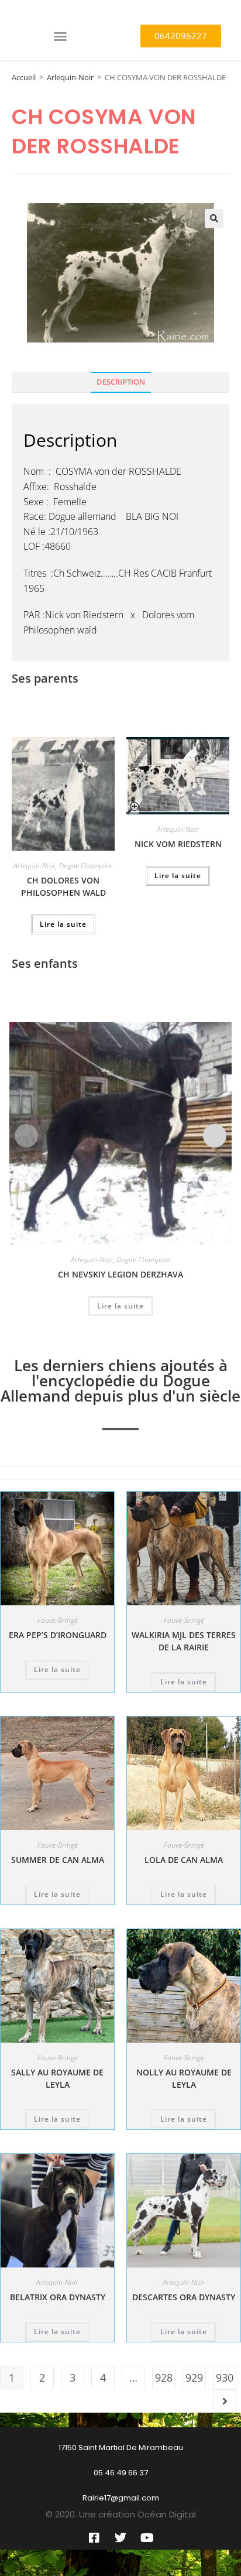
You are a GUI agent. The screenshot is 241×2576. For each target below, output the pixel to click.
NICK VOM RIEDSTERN (178, 844)
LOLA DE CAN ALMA (184, 1860)
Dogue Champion (86, 866)
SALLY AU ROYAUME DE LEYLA (57, 2078)
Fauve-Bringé (58, 1620)
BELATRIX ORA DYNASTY (58, 2297)
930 (225, 2378)
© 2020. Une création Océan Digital (121, 2514)
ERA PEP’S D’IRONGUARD (58, 1635)
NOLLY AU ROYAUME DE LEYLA (184, 2078)
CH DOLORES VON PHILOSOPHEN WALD (63, 886)
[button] (60, 36)
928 (164, 2378)
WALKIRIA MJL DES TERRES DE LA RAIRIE (184, 1641)
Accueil (24, 77)
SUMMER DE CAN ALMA (58, 1860)
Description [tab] (121, 382)
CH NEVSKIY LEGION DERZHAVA (120, 1274)
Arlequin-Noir (70, 77)
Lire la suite (63, 924)
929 (194, 2378)
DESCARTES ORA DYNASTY (184, 2297)
